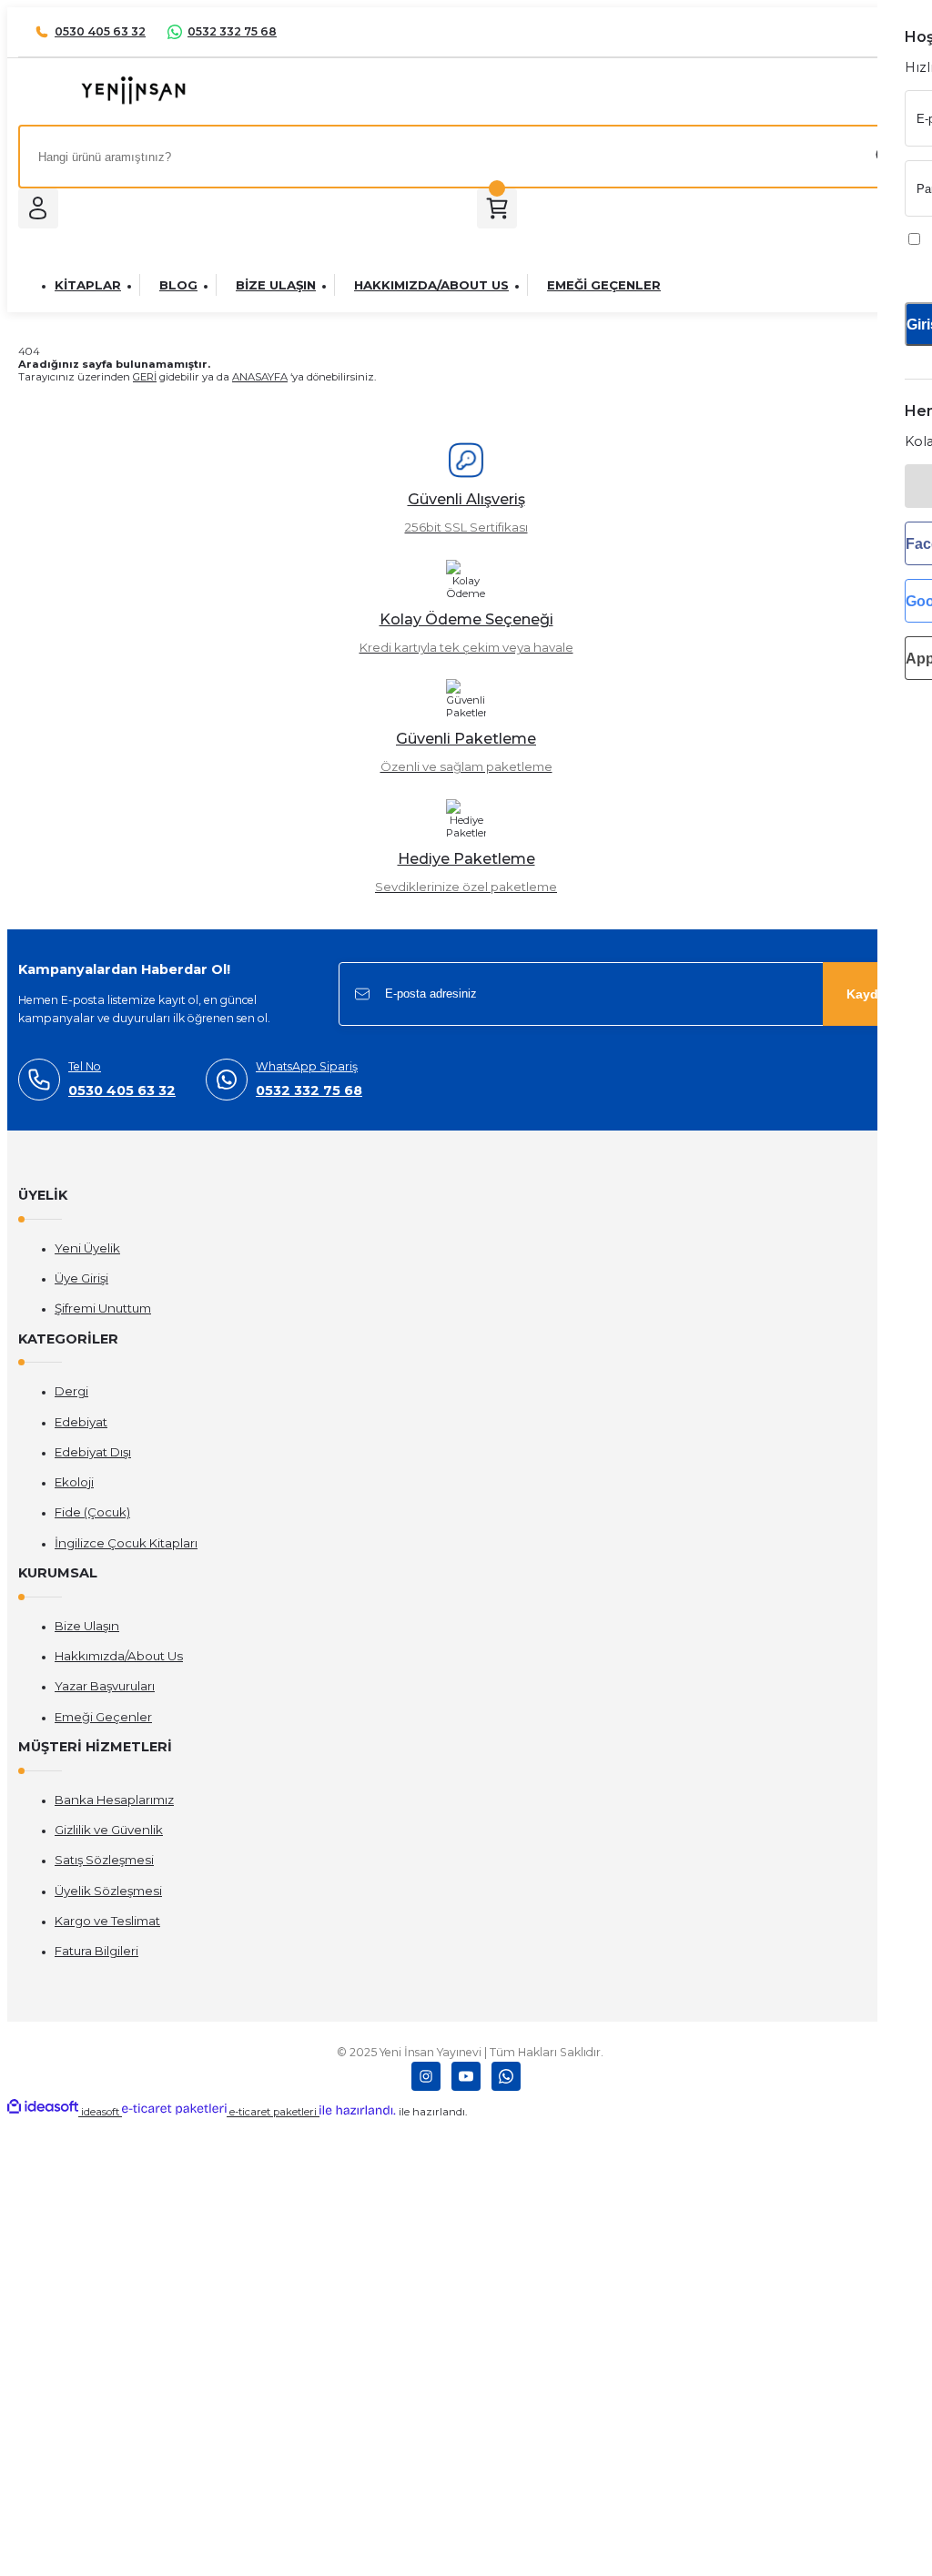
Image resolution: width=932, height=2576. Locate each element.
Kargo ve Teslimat (107, 1921)
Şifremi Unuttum (103, 1308)
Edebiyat (81, 1422)
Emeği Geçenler (103, 1717)
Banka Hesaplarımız (114, 1800)
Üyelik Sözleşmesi (108, 1891)
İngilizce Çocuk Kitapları (126, 1543)
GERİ (145, 377)
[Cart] (497, 208)
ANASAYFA (260, 377)
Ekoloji (74, 1482)
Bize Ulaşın (87, 1626)
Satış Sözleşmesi (104, 1860)
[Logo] (133, 102)
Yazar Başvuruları (105, 1686)
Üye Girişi (81, 1278)
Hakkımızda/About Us (119, 1656)
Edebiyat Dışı (93, 1452)
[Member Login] (38, 208)
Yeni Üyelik (87, 1248)
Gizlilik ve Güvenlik (109, 1830)
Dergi (71, 1391)
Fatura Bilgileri (96, 1951)
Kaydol (868, 994)
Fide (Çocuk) (92, 1512)
